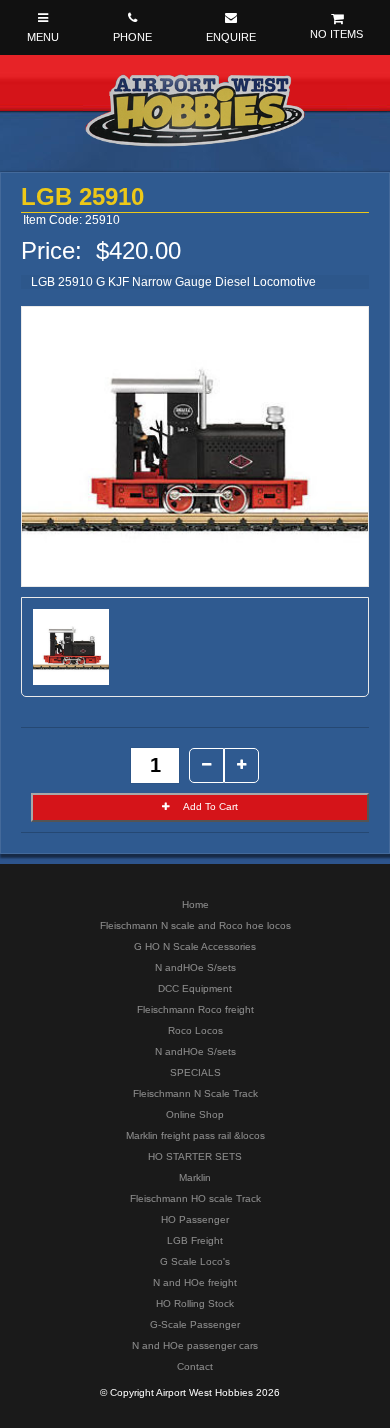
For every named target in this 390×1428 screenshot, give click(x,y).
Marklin (195, 1177)
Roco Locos (195, 1030)
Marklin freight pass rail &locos (195, 1135)
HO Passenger (195, 1219)
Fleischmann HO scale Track (195, 1198)
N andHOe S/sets (195, 967)
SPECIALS (195, 1072)
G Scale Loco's (195, 1261)
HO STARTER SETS (195, 1156)
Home (195, 904)
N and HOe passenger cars (195, 1345)
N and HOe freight (195, 1282)
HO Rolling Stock (195, 1303)
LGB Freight (195, 1240)
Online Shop (195, 1114)
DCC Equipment (195, 988)
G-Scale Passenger (195, 1324)
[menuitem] (195, 904)
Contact (195, 1366)
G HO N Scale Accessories (195, 946)
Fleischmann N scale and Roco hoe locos (195, 925)
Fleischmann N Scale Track (195, 1093)
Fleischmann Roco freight (195, 1009)
